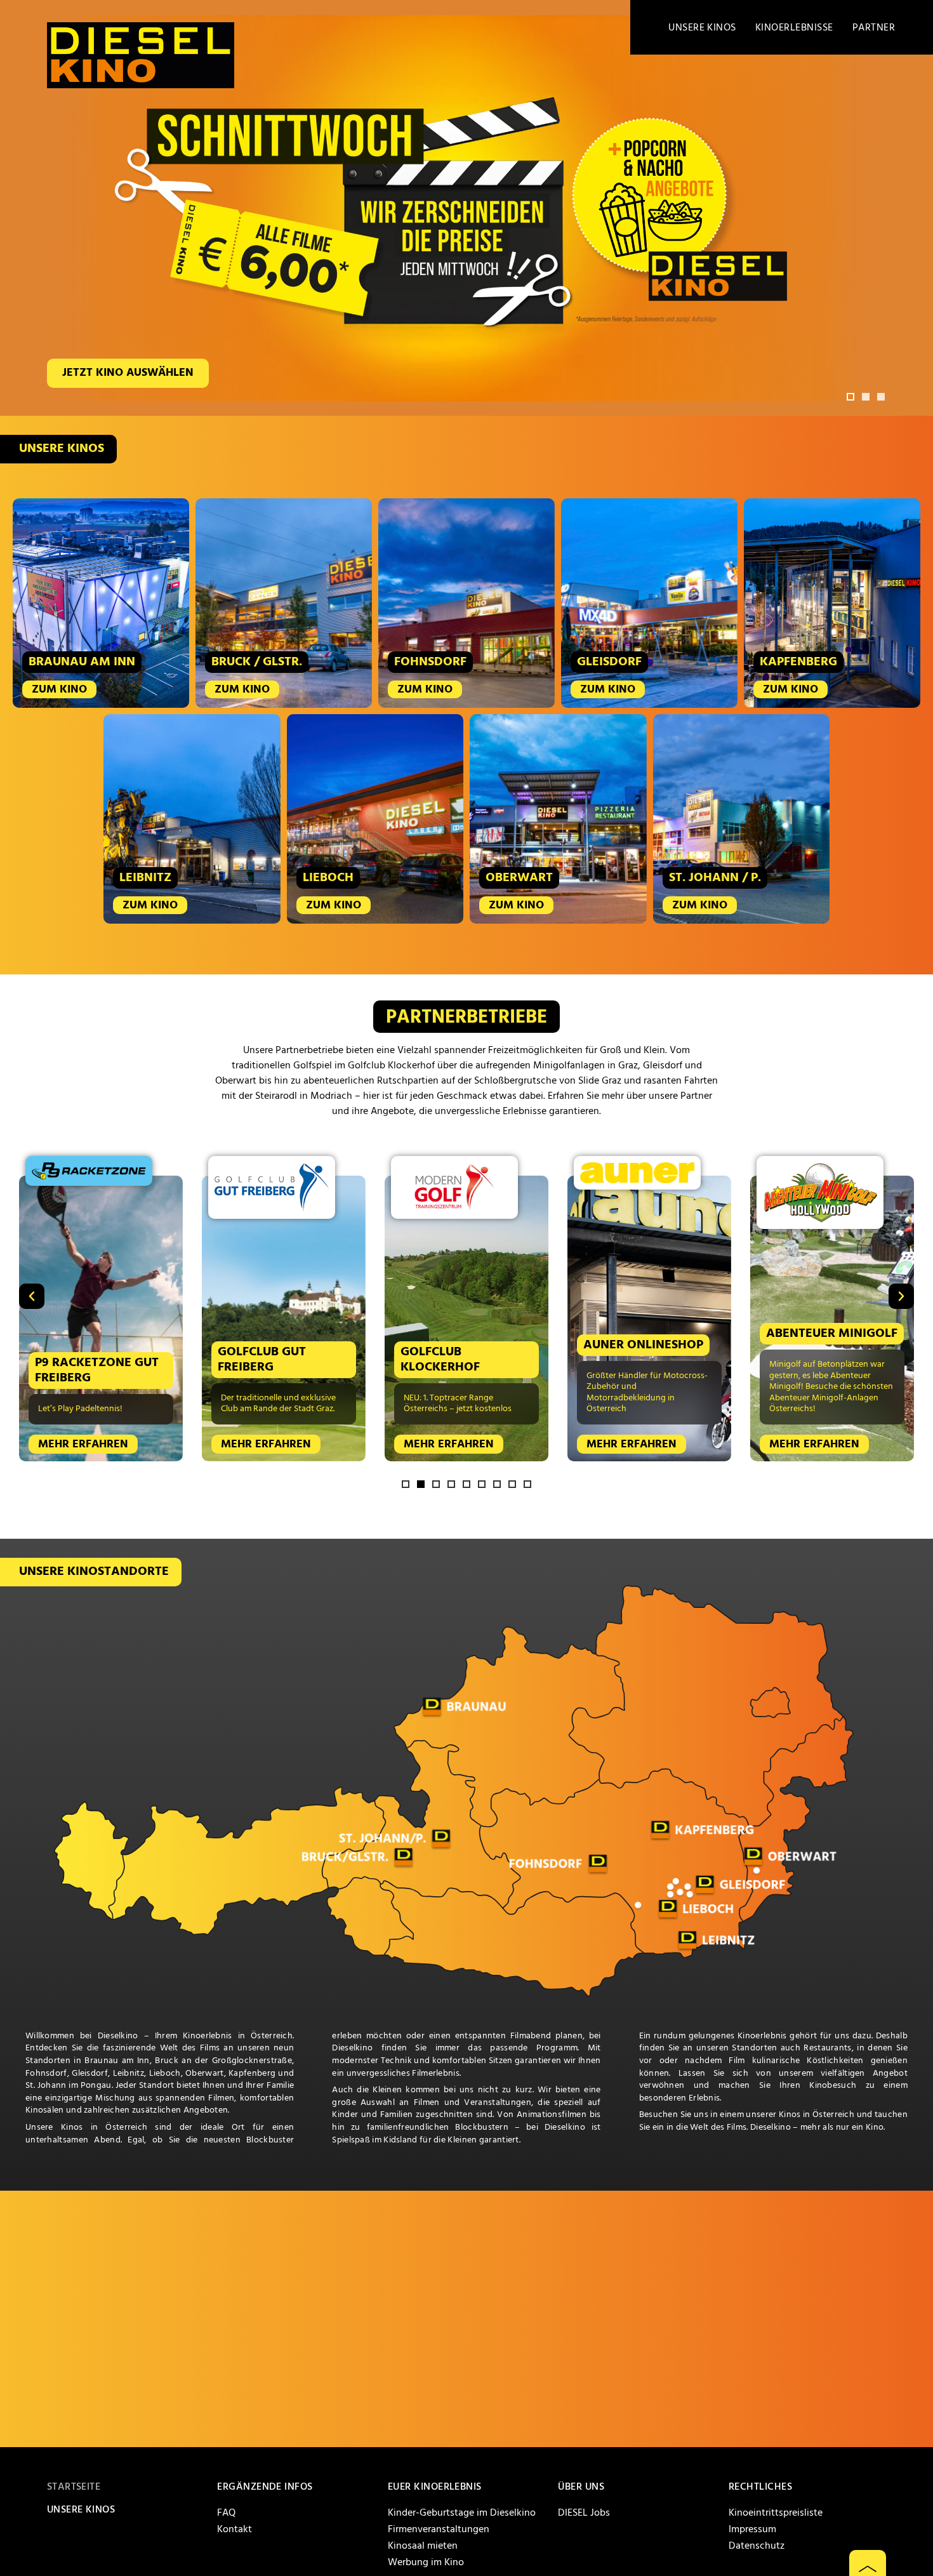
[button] (850, 397)
